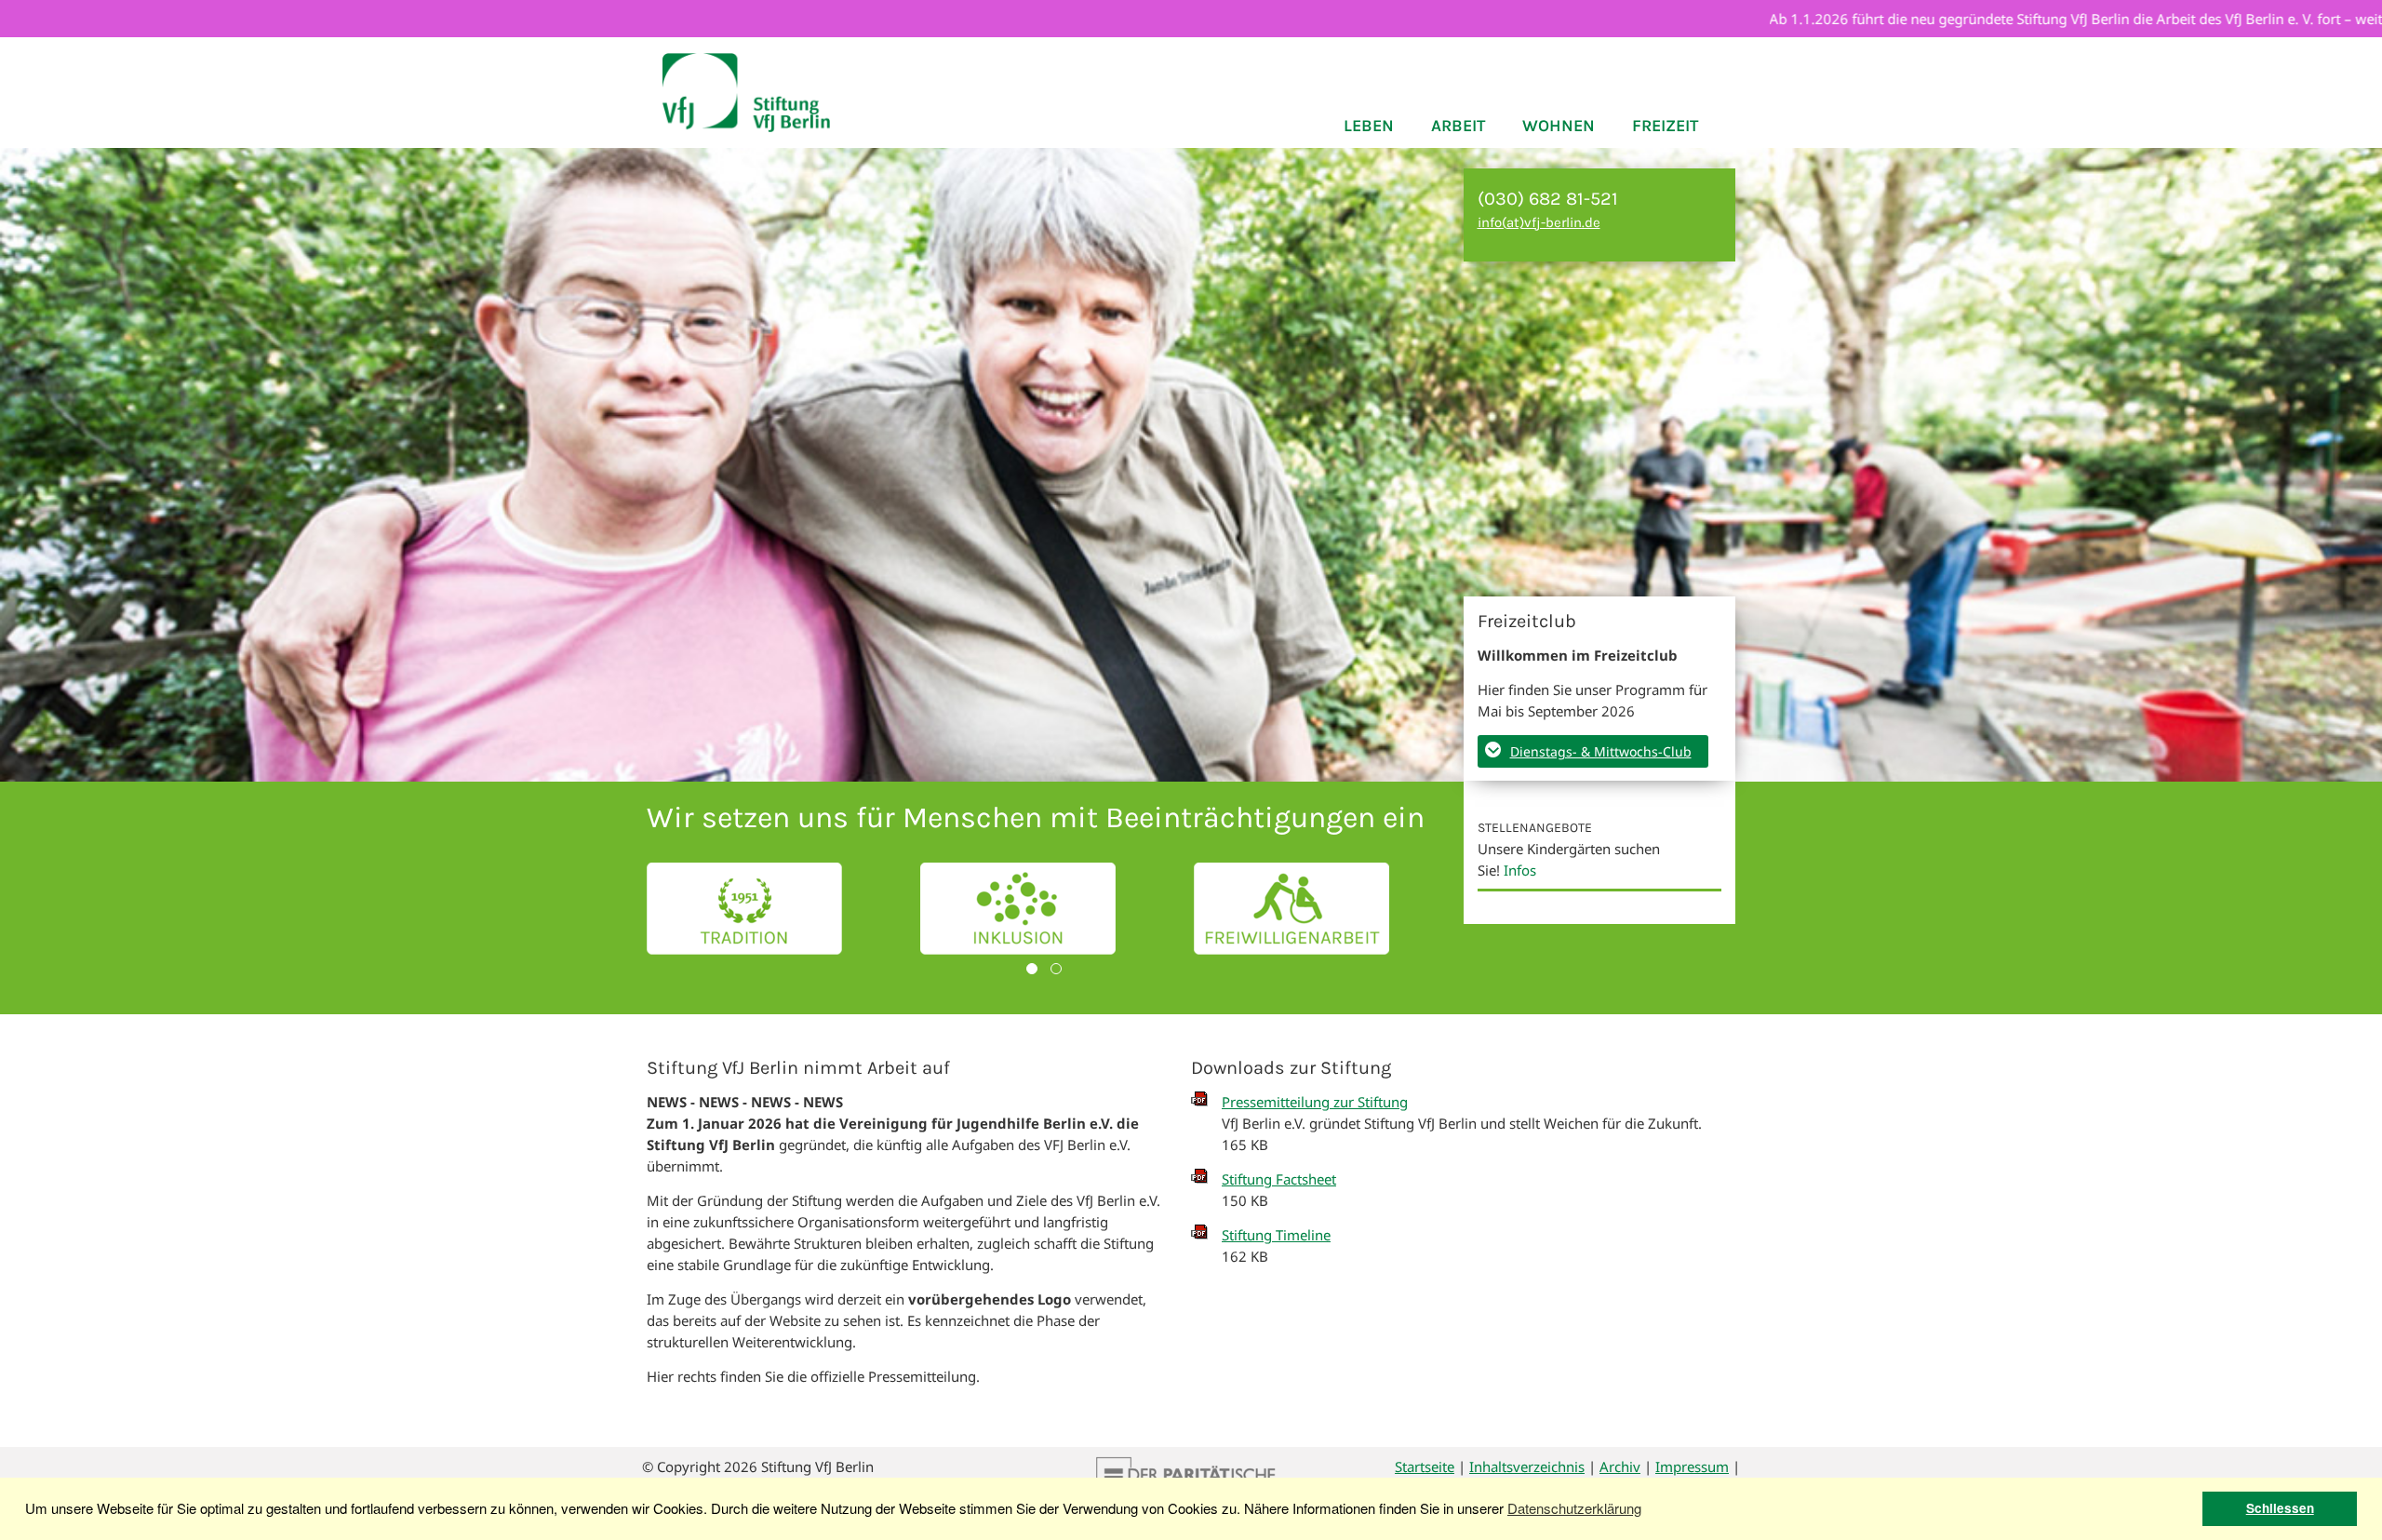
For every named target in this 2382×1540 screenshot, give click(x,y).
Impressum (1692, 1466)
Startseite (1425, 1466)
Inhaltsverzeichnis (1527, 1466)
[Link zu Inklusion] (1018, 909)
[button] (1032, 969)
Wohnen (1559, 126)
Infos (1520, 870)
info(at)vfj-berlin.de (1539, 222)
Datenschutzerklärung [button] (1574, 1508)
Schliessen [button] (2280, 1508)
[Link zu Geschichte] (744, 909)
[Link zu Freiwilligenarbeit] (1291, 909)
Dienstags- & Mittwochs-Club (1601, 751)
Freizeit (1665, 126)
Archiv (1620, 1466)
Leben (1369, 126)
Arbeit (1458, 126)
